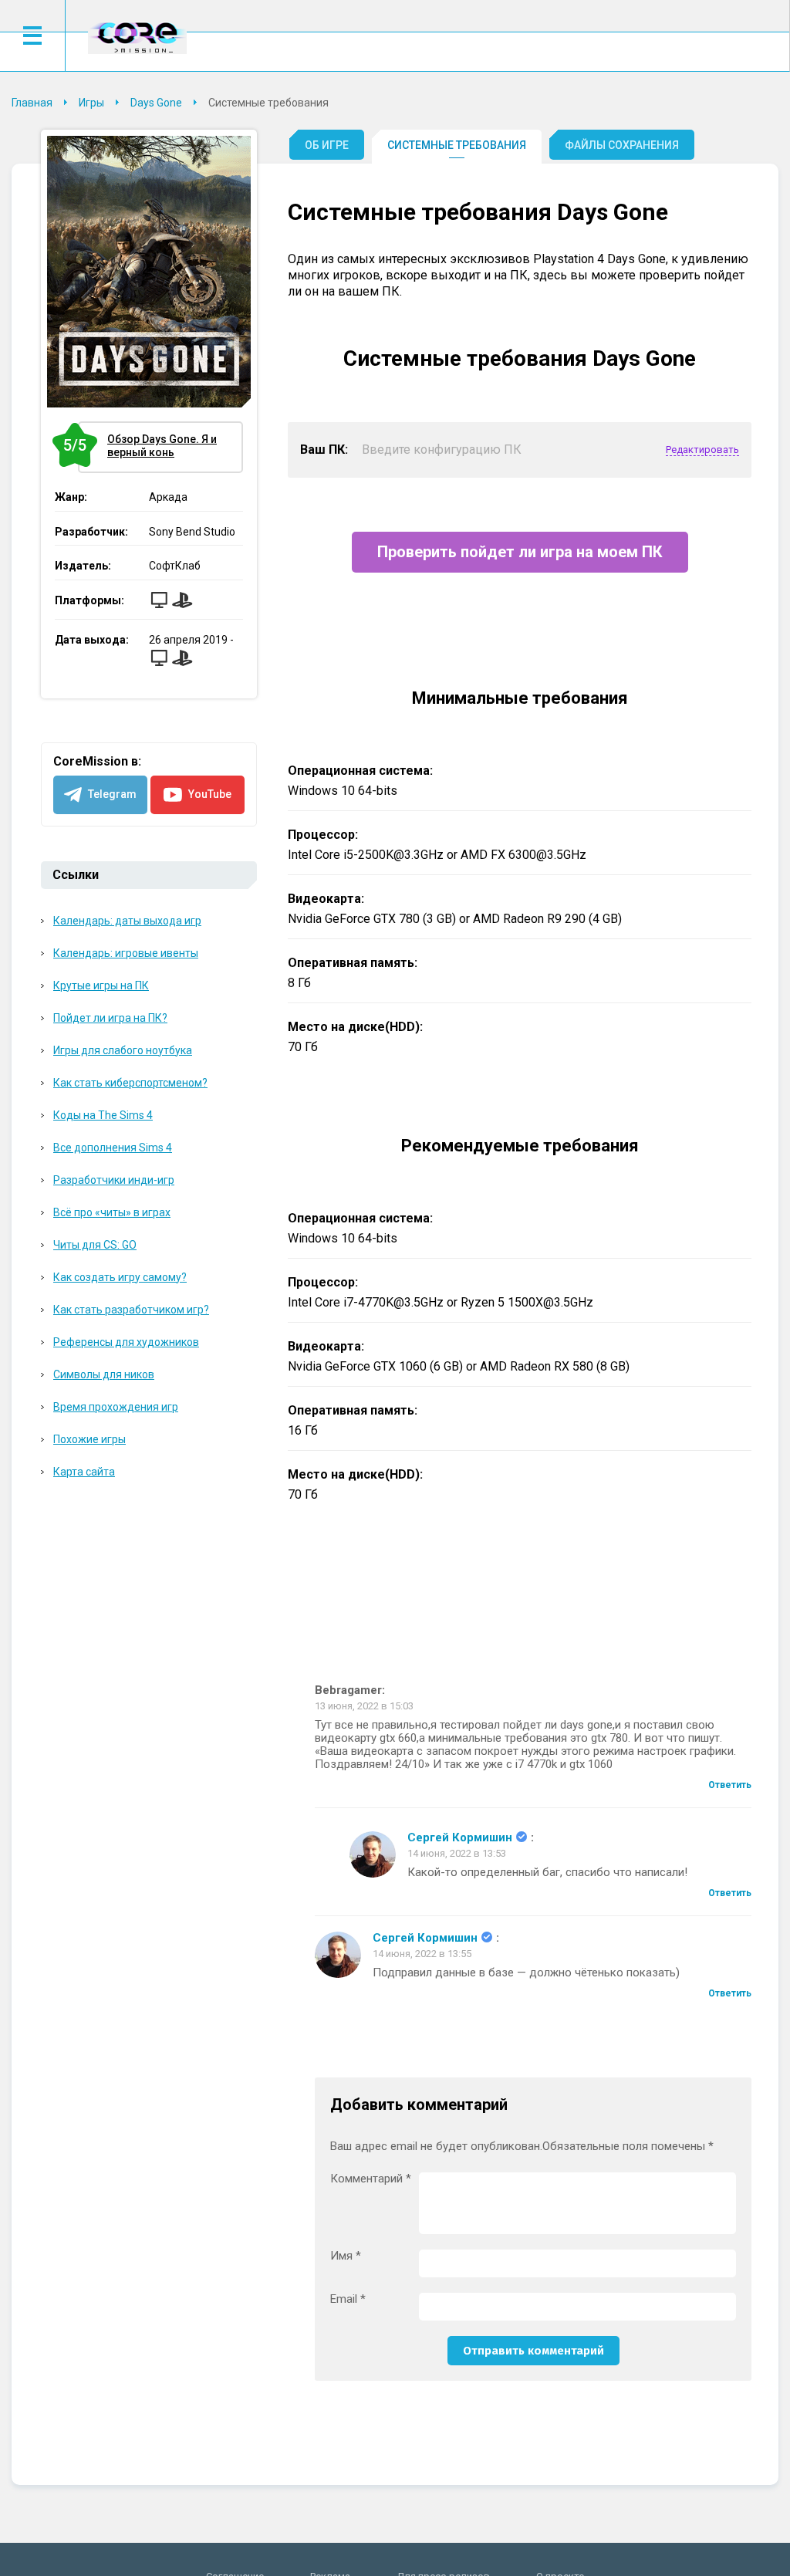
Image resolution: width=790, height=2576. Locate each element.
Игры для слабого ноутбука (123, 1050)
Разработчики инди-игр (114, 1180)
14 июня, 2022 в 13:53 (457, 1853)
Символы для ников (104, 1374)
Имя (346, 2256)
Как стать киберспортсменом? (130, 1083)
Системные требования (457, 145)
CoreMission (137, 37)
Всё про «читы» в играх (112, 1212)
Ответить (730, 1785)
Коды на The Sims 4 (103, 1115)
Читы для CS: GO (95, 1245)
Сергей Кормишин (460, 1838)
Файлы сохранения (622, 145)
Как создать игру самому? (120, 1277)
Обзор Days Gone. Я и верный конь (147, 446)
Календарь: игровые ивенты (126, 953)
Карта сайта (84, 1472)
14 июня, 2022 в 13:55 (422, 1954)
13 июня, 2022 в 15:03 (364, 1706)
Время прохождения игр (116, 1407)
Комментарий (371, 2179)
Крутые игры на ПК (101, 985)
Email (348, 2299)
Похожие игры (89, 1439)
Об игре (327, 145)
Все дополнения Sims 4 (113, 1148)
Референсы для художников (126, 1342)
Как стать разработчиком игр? (131, 1310)
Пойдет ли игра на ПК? (110, 1018)
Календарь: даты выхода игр (127, 921)
